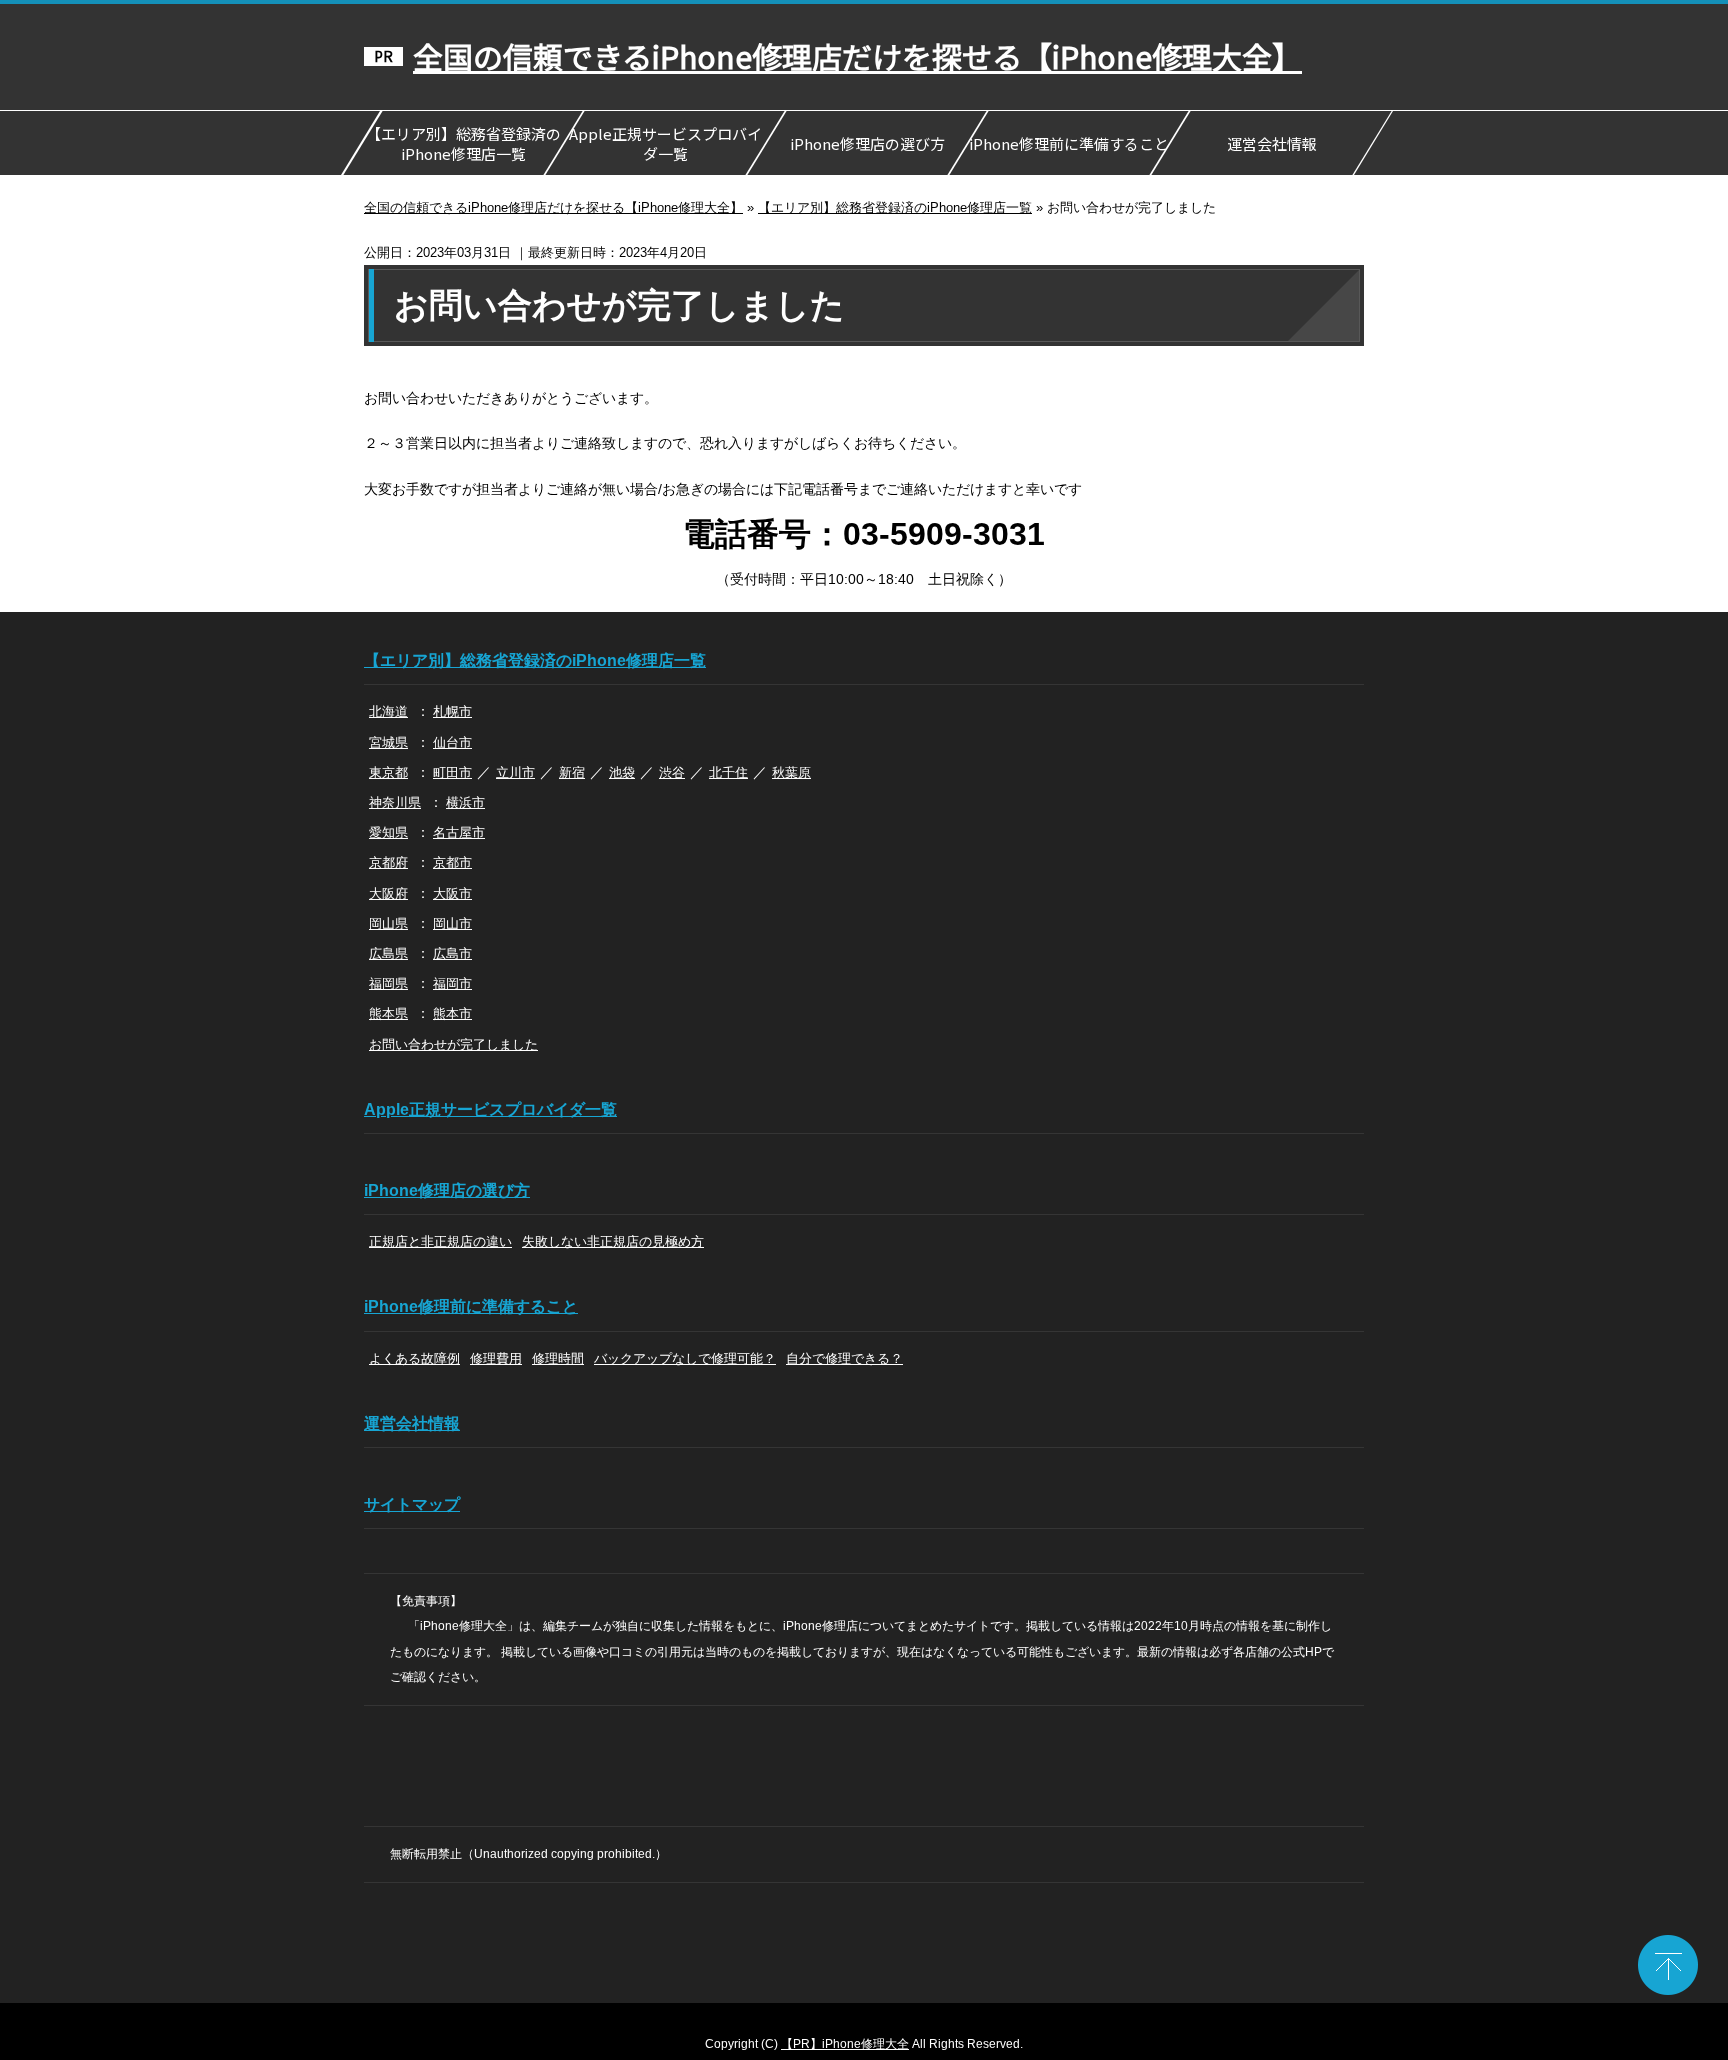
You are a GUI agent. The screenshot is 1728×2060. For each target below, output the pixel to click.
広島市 (452, 953)
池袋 (622, 772)
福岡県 (388, 983)
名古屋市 (459, 832)
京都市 (452, 862)
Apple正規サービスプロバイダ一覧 (664, 143)
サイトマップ (412, 1504)
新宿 (572, 772)
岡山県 (388, 923)
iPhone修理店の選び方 (866, 143)
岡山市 (452, 923)
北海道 (388, 711)
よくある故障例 (414, 1358)
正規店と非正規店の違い (440, 1241)
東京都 (388, 772)
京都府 (388, 862)
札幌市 (452, 711)
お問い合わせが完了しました (453, 1044)
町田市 (452, 772)
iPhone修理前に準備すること (1069, 143)
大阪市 (452, 893)
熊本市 (452, 1013)
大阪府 (388, 893)
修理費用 (496, 1358)
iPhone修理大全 (865, 2044)
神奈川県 (395, 802)
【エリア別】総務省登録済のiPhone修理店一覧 (462, 143)
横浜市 (465, 802)
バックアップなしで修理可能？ (685, 1358)
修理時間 (558, 1358)
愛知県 (388, 832)
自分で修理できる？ (844, 1358)
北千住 (728, 772)
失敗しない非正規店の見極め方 (613, 1241)
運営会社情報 (1271, 143)
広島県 (388, 953)
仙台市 (452, 742)
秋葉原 (791, 772)
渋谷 (672, 772)
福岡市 (452, 983)
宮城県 (388, 742)
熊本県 (388, 1013)
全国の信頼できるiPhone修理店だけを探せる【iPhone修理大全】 (857, 56)
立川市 (515, 772)
